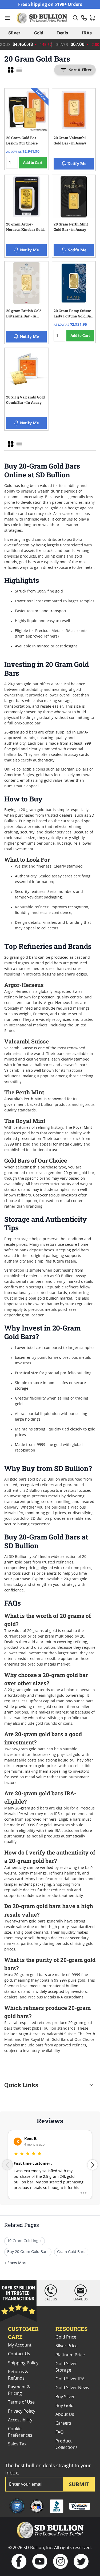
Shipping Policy (23, 2363)
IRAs (87, 33)
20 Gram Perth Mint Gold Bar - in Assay (71, 227)
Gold (39, 33)
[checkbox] (11, 70)
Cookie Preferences (20, 2432)
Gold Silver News (72, 2388)
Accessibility (20, 2420)
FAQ (59, 2432)
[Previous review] (7, 2165)
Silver (14, 33)
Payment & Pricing (19, 2390)
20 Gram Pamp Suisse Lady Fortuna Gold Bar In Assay (73, 314)
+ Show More (16, 2263)
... (83, 2190)
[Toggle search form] (75, 18)
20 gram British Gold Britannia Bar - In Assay (24, 314)
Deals (63, 33)
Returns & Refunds (18, 2375)
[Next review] (93, 2165)
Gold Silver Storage (66, 2367)
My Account (20, 2345)
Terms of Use (21, 2402)
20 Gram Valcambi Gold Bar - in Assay (70, 140)
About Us (65, 2414)
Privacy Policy (22, 2411)
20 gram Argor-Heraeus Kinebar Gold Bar (25, 228)
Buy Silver (65, 2397)
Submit (79, 2484)
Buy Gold (65, 2406)
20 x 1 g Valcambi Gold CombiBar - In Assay (25, 400)
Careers (63, 2423)
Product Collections (67, 2444)
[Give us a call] (84, 18)
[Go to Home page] (43, 18)
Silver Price (67, 2346)
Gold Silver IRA (70, 2379)
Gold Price (66, 2337)
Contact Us (19, 2354)
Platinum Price (70, 2355)
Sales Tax (17, 2444)
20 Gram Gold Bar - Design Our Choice (22, 140)
